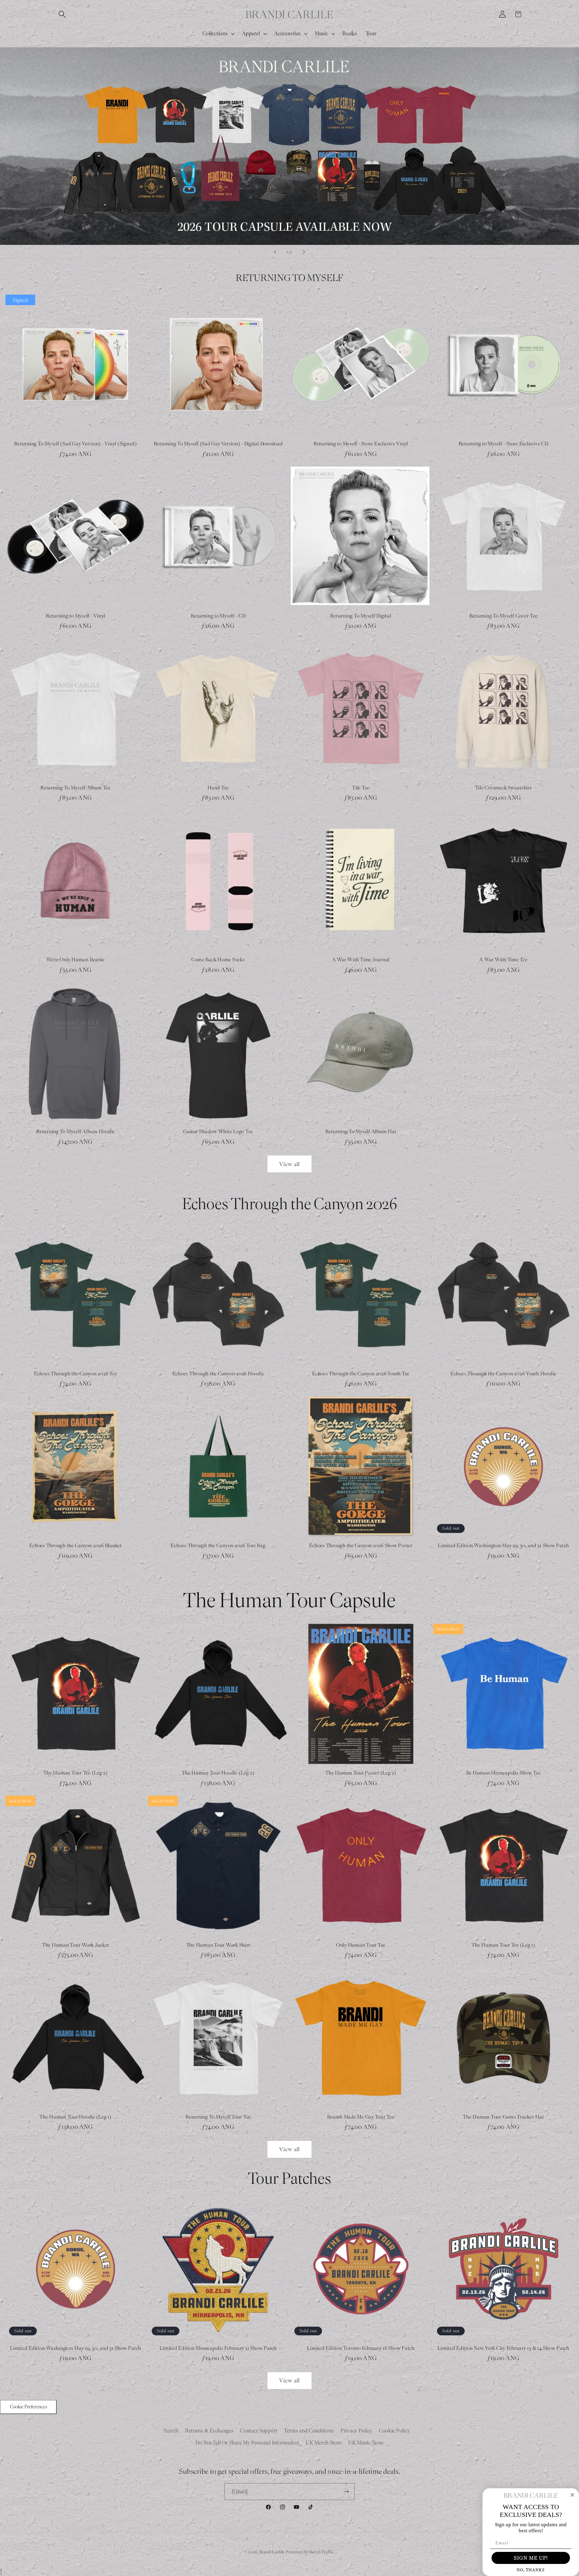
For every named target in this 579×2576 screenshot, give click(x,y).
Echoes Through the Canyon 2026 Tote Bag (218, 1546)
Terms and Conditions (309, 2431)
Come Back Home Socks (218, 960)
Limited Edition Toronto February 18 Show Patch (361, 2348)
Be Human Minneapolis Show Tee (504, 1773)
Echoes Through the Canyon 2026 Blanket (76, 1546)
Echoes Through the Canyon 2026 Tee (76, 1374)
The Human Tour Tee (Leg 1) (503, 1945)
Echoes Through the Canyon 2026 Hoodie (218, 1374)
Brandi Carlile (272, 2552)
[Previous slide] (275, 252)
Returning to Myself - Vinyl (76, 616)
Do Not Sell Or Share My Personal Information (247, 2443)
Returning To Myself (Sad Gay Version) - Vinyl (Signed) (76, 444)
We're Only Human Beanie (76, 960)
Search (171, 2431)
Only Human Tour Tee (361, 1945)
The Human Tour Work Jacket (76, 1945)
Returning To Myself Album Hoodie (76, 1132)
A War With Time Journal (361, 960)
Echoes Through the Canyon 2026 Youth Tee (361, 1374)
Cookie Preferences (28, 2407)
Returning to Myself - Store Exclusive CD (504, 444)
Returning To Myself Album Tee (76, 788)
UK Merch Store (324, 2443)
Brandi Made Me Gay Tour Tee (361, 2117)
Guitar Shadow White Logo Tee (218, 1132)
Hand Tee (218, 788)
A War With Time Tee (503, 960)
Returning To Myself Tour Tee (218, 2117)
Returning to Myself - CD (218, 616)
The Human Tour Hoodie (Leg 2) (218, 1773)
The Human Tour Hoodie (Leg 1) (76, 2117)
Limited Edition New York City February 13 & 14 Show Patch (503, 2348)
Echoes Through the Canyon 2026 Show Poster (361, 1546)
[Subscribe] (346, 2492)
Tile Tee (361, 788)
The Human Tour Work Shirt (218, 1945)
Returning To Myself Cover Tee (504, 616)
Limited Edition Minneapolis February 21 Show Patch (218, 2348)
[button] (62, 14)
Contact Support (259, 2431)
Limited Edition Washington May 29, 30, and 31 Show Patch (503, 1546)
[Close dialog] (572, 2495)
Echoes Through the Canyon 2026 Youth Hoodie (503, 1374)
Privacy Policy (356, 2431)
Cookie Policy (395, 2431)
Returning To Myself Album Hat (361, 1132)
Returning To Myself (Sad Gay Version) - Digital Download (218, 444)
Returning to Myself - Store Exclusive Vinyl (361, 444)
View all (290, 1164)
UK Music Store (366, 2443)
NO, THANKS (531, 2570)
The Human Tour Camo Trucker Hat (503, 2117)
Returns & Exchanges (209, 2431)
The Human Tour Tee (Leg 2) (76, 1773)
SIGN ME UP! (531, 2558)
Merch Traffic (321, 2552)
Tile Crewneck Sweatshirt (504, 788)
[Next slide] (304, 252)
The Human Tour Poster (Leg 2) (361, 1773)
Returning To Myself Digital (361, 616)
